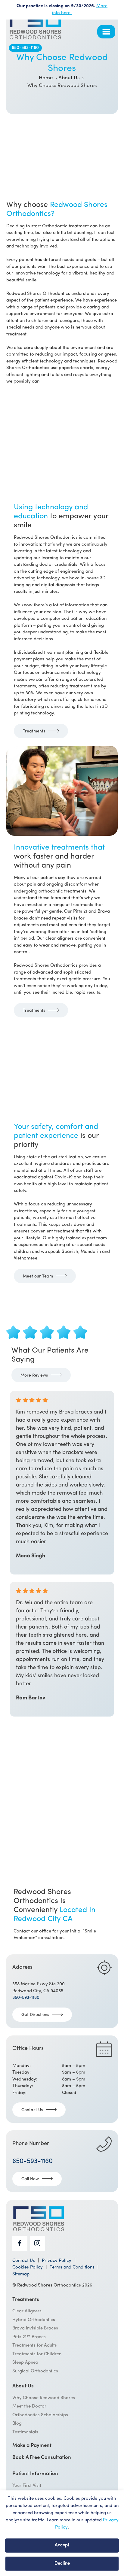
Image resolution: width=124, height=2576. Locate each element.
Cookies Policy (28, 2268)
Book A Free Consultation (42, 2458)
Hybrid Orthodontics (34, 2320)
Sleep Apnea (25, 2363)
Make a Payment (32, 2446)
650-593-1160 (25, 48)
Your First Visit (27, 2486)
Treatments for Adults (35, 2346)
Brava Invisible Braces (35, 2328)
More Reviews (34, 1376)
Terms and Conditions (72, 2268)
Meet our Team (38, 1276)
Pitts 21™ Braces (29, 2337)
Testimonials (25, 2432)
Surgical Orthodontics (35, 2371)
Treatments (34, 731)
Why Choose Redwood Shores (44, 2398)
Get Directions (35, 2015)
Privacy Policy (57, 2261)
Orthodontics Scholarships (40, 2415)
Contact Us (32, 2110)
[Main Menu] (106, 32)
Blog (17, 2424)
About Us (23, 2386)
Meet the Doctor (29, 2406)
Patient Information (35, 2474)
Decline (62, 2564)
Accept (62, 2545)
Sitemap (21, 2274)
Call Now (30, 2179)
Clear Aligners (27, 2311)
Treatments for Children (37, 2354)
